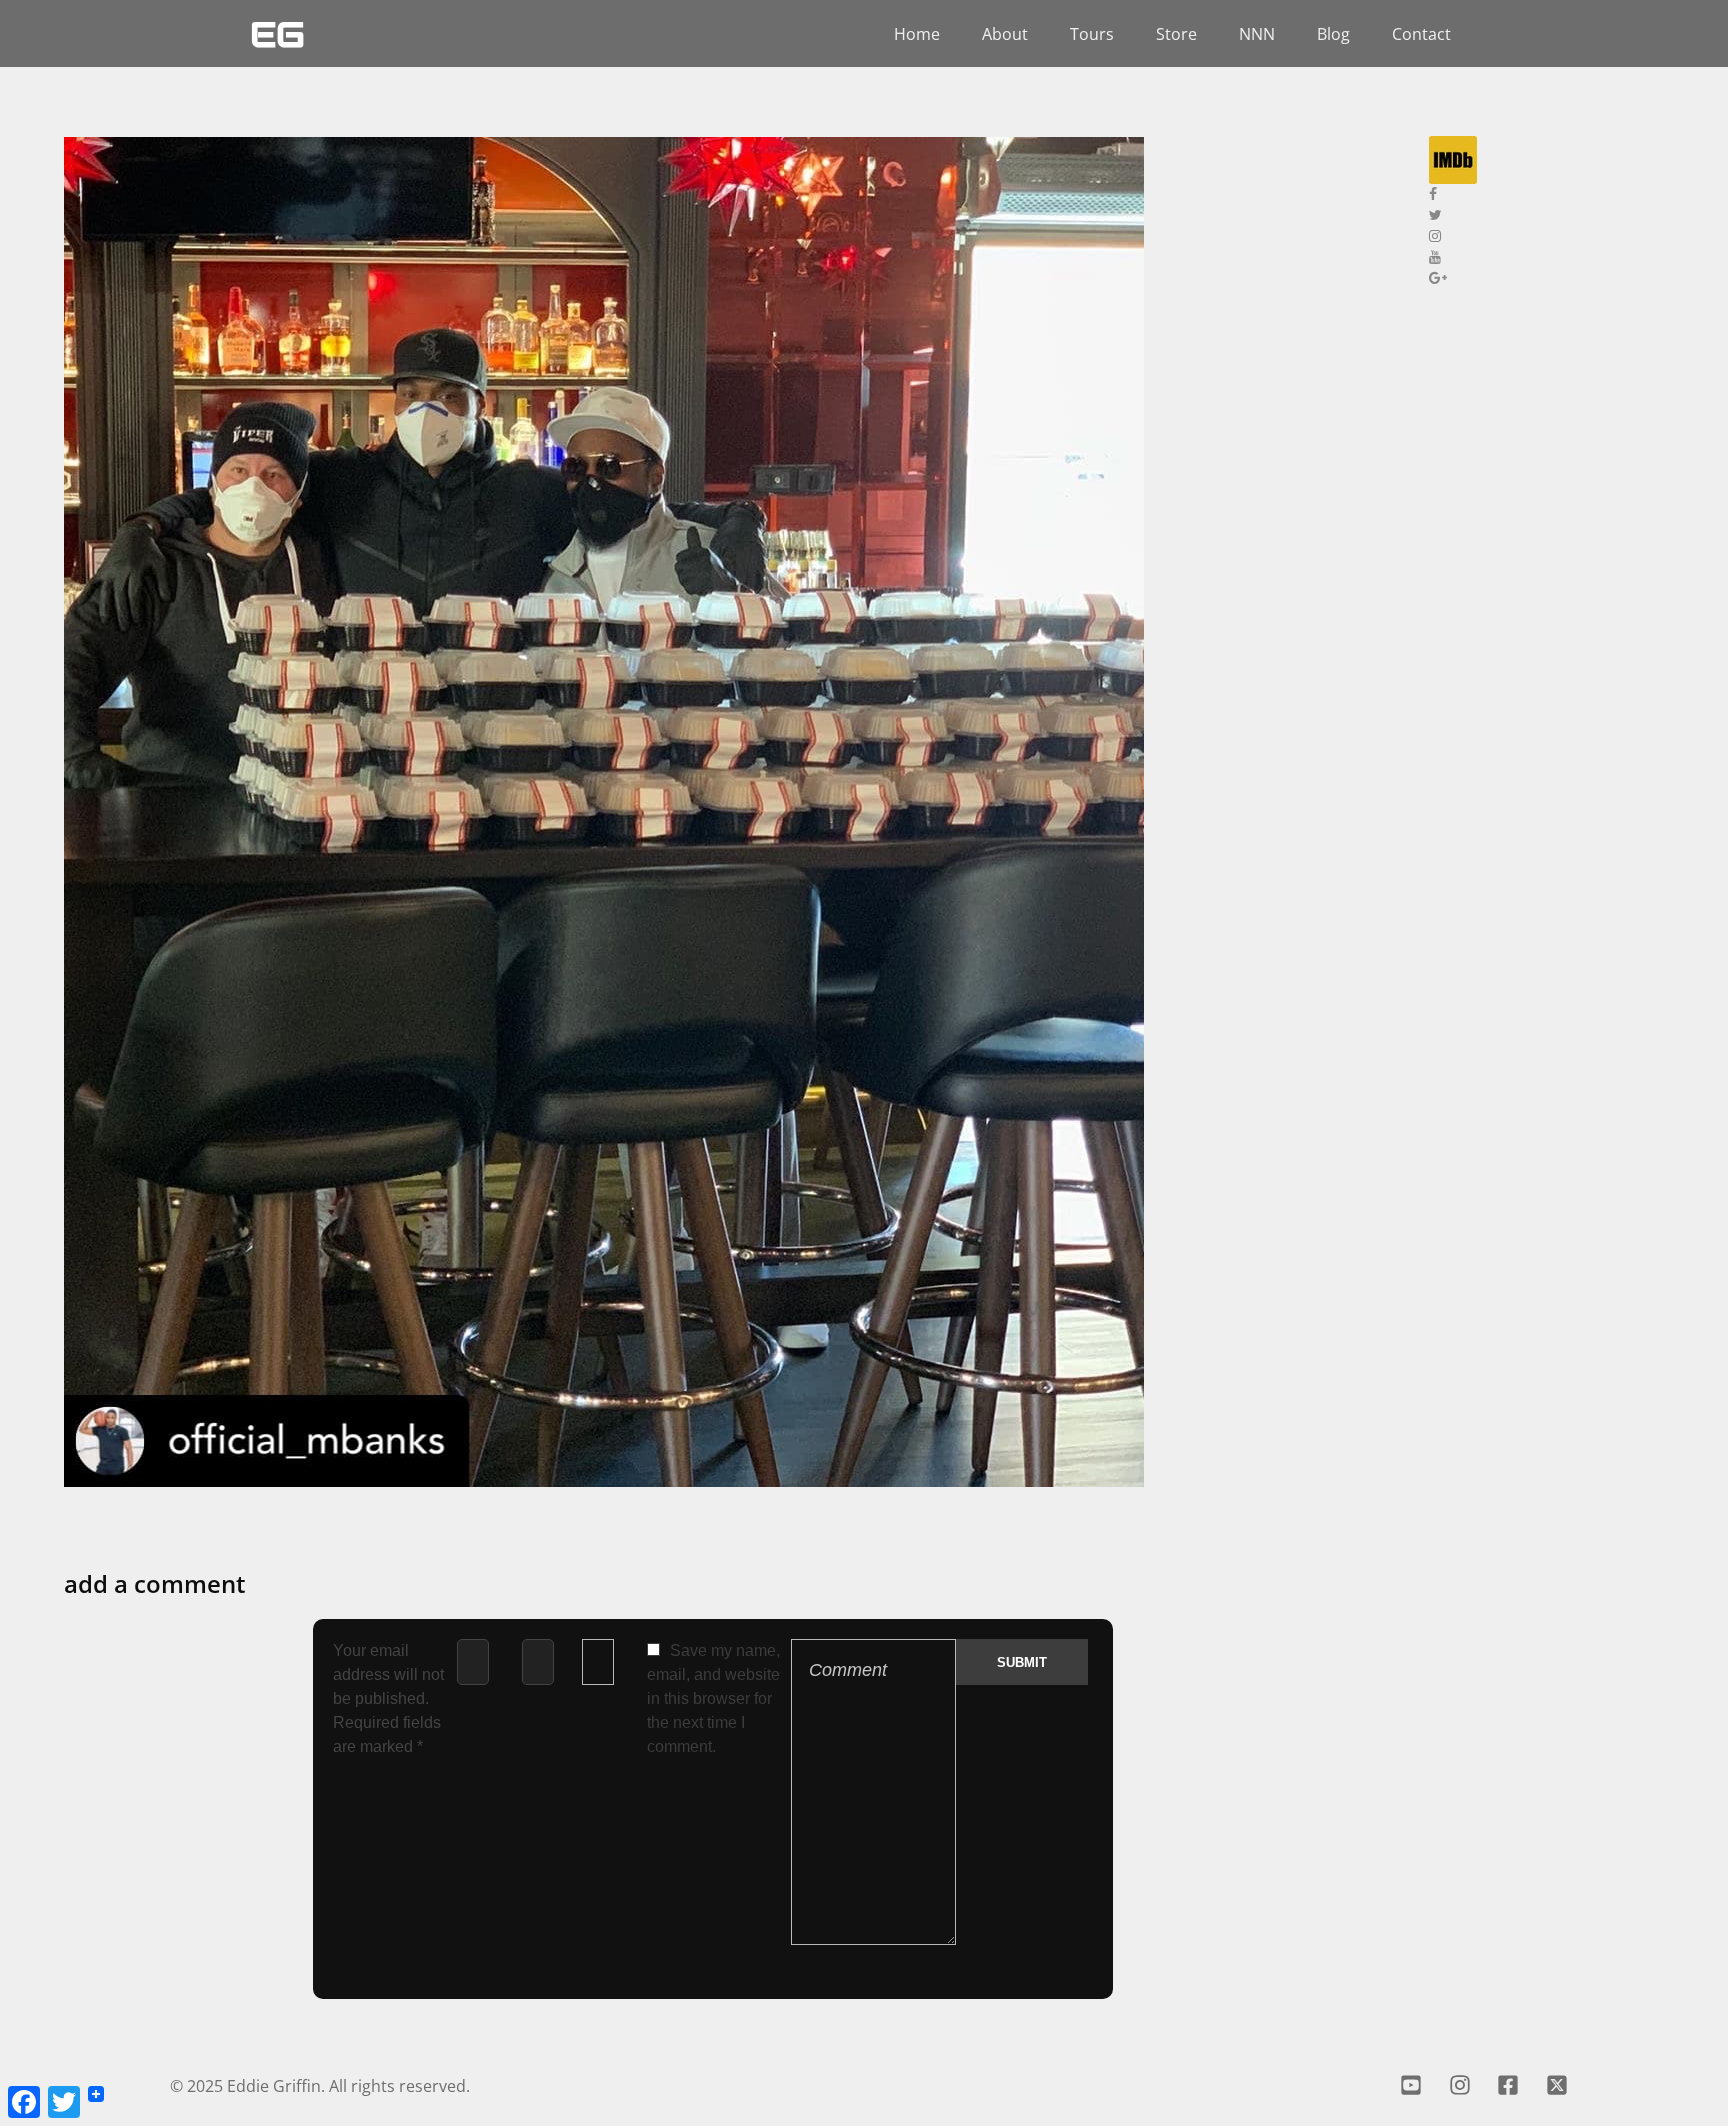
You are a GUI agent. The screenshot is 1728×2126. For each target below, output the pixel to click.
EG (277, 34)
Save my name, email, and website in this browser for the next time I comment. (713, 1698)
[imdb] (1549, 160)
